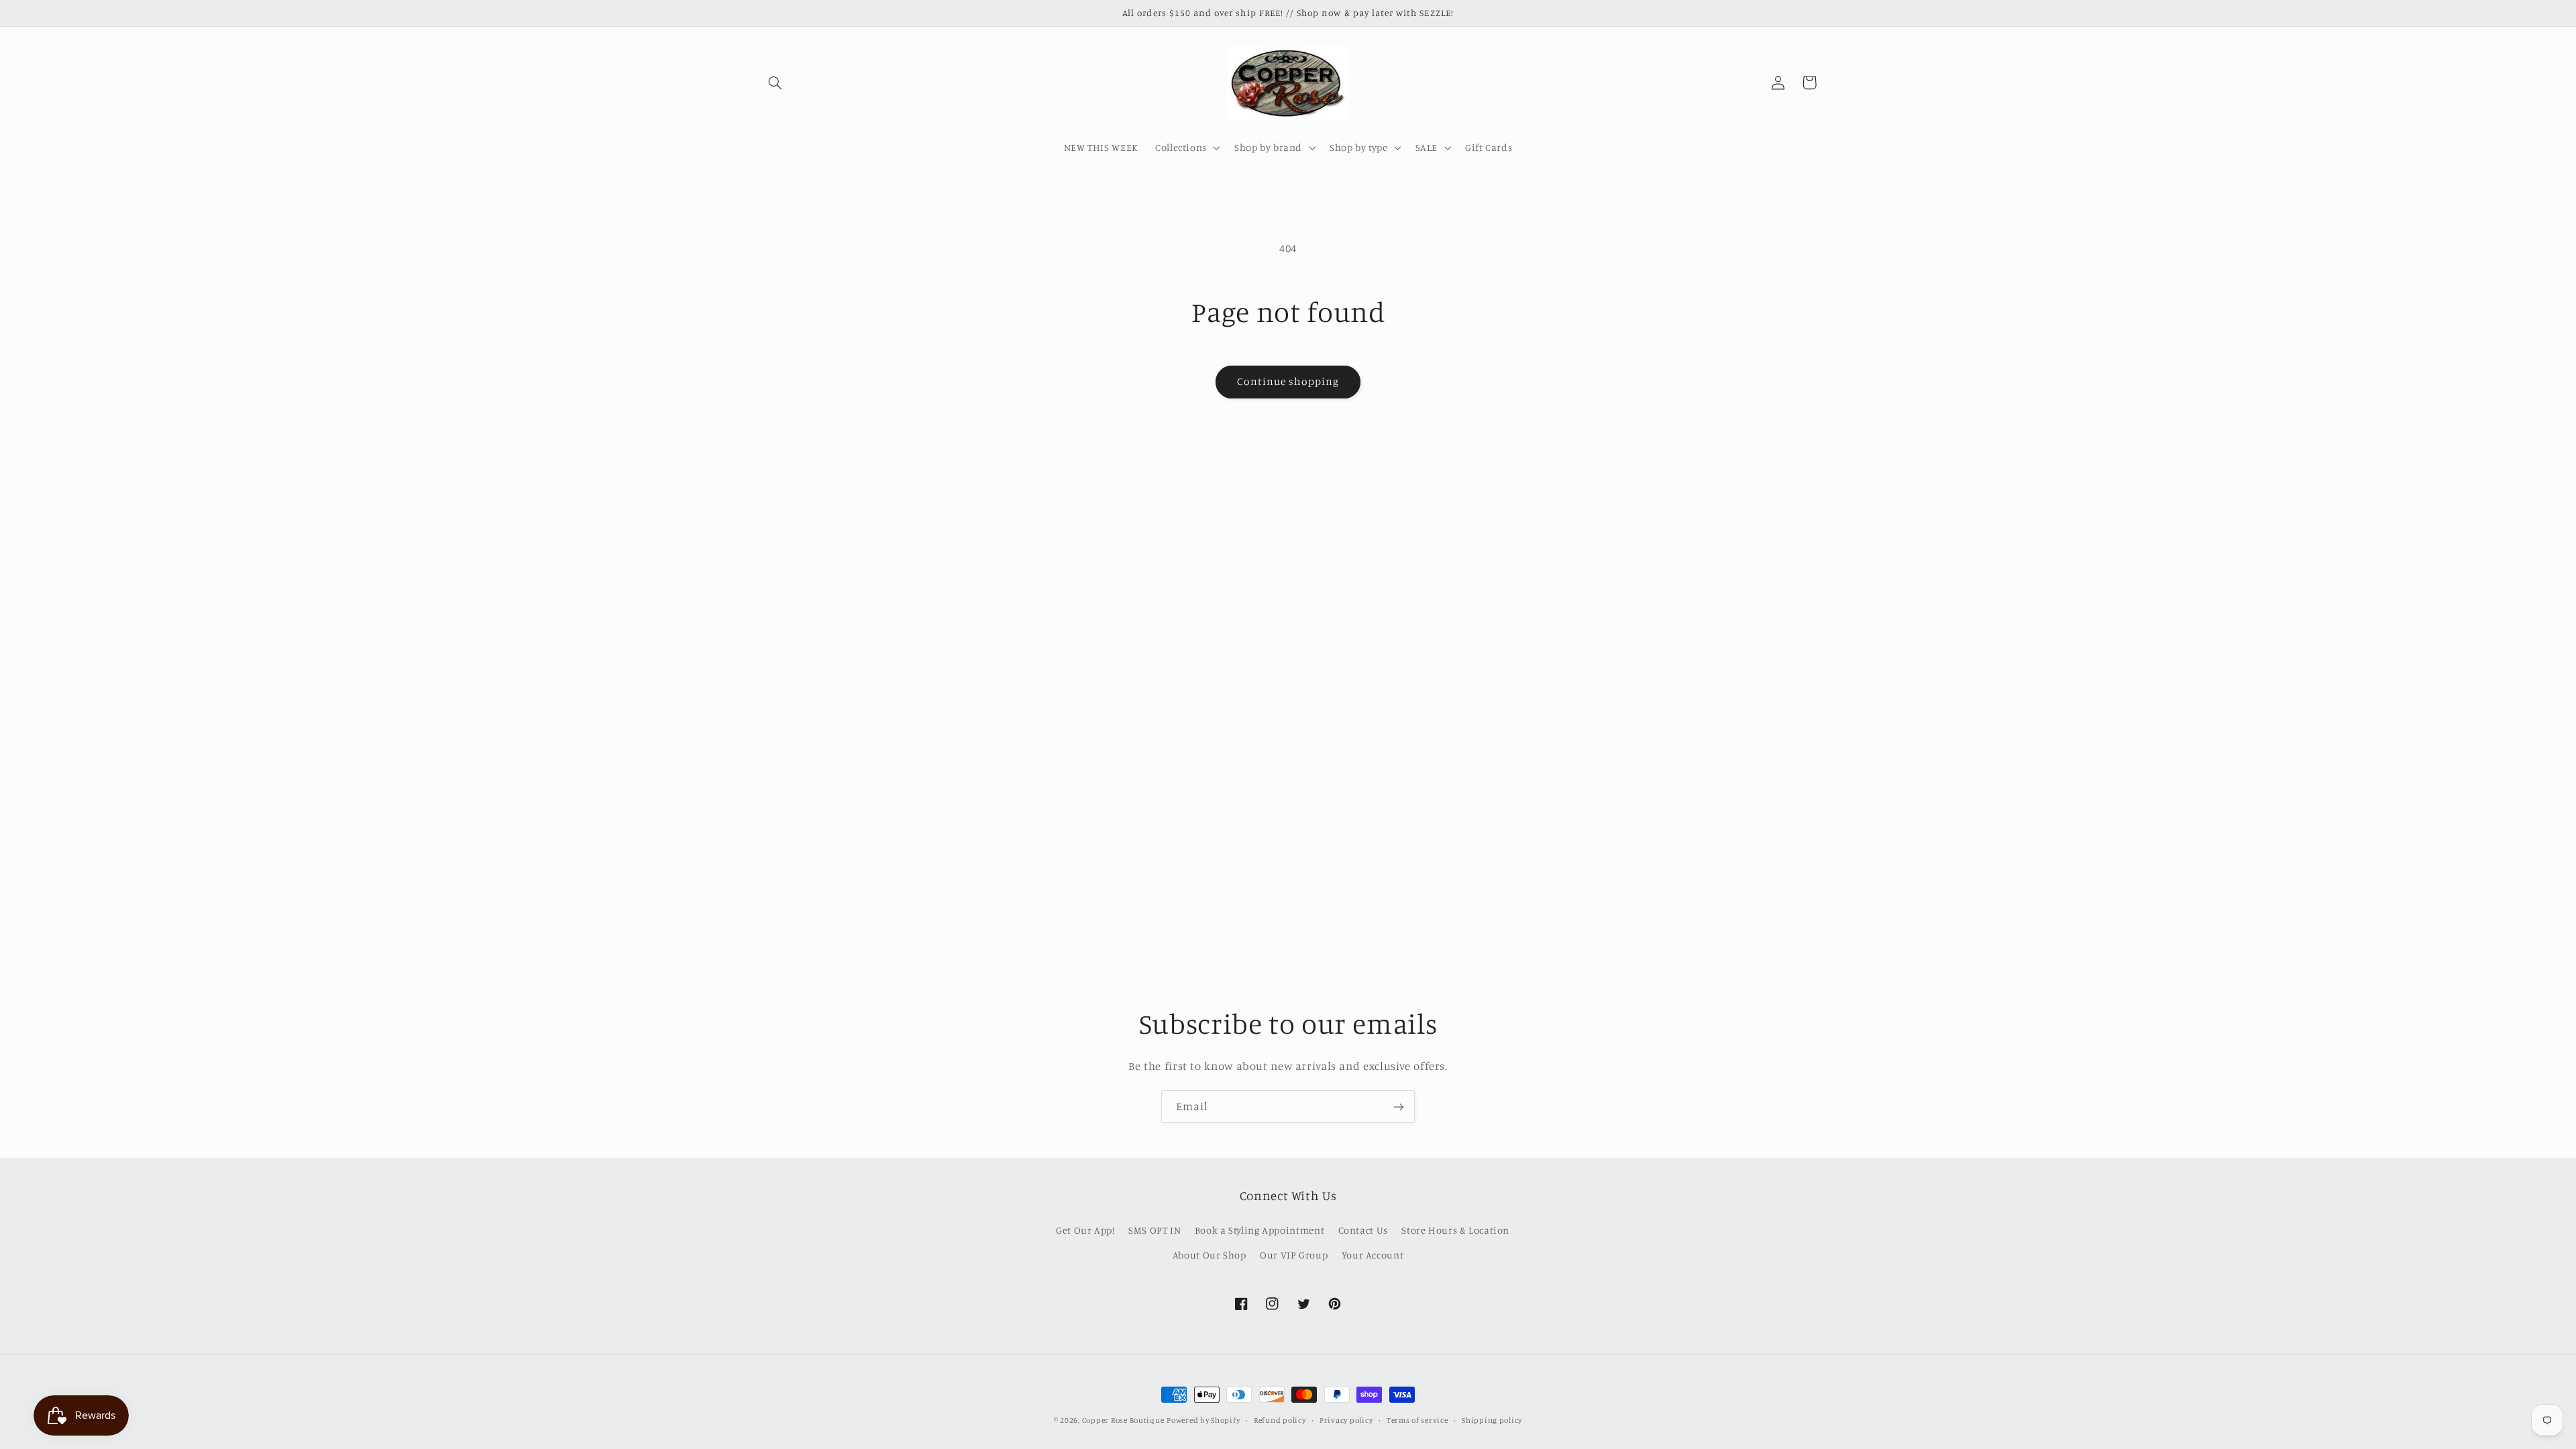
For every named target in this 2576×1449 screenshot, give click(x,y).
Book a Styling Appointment (1259, 1230)
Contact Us (1363, 1230)
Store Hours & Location (1455, 1230)
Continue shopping (1288, 381)
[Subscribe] (1399, 1107)
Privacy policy (1346, 1420)
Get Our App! (1085, 1230)
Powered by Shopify (1203, 1420)
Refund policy (1280, 1420)
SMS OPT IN (1155, 1230)
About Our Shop (1210, 1255)
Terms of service (1417, 1420)
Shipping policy (1492, 1420)
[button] (775, 83)
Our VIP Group (1294, 1255)
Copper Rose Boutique (1123, 1420)
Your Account (1373, 1255)
